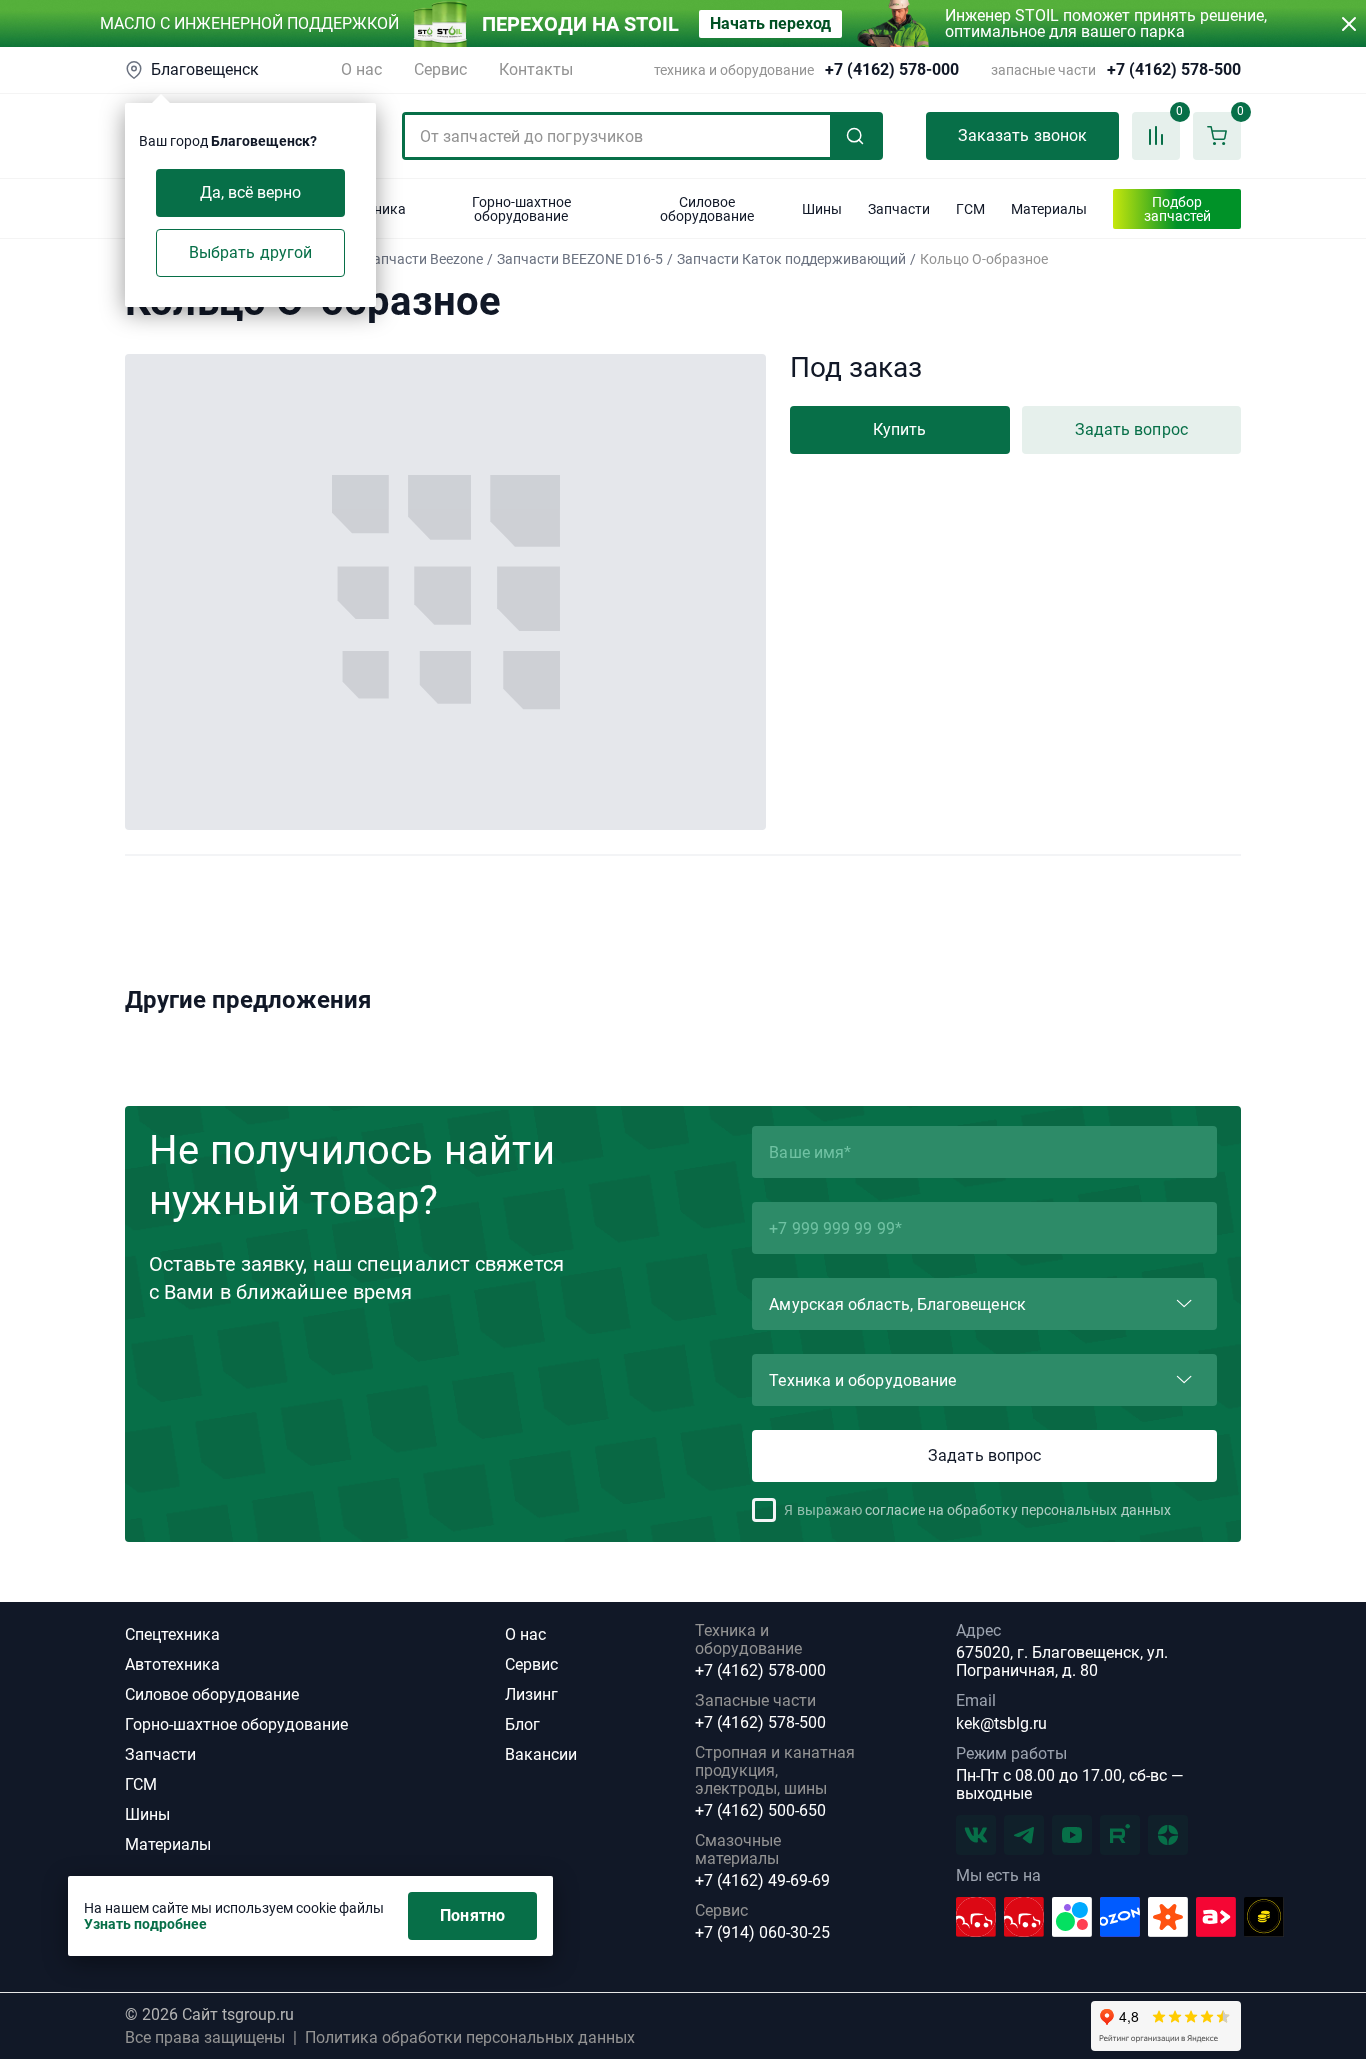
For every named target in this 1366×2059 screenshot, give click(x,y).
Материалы (168, 1844)
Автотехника (172, 1664)
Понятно (472, 1915)
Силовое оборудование (212, 1694)
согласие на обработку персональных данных (1018, 1510)
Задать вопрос (1131, 429)
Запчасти (160, 1754)
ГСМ (141, 1784)
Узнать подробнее (145, 1924)
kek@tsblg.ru (1001, 1723)
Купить (899, 429)
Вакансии (541, 1754)
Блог (522, 1724)
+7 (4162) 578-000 (892, 70)
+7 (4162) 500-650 (760, 1811)
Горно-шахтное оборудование (236, 1724)
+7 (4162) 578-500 (1174, 70)
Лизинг (531, 1694)
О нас (361, 69)
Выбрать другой (250, 252)
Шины (147, 1814)
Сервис (440, 69)
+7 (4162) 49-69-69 (762, 1881)
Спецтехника (172, 1634)
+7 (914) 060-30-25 (762, 1933)
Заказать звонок (1022, 135)
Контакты (536, 69)
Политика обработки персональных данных (470, 2038)
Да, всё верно (251, 192)
